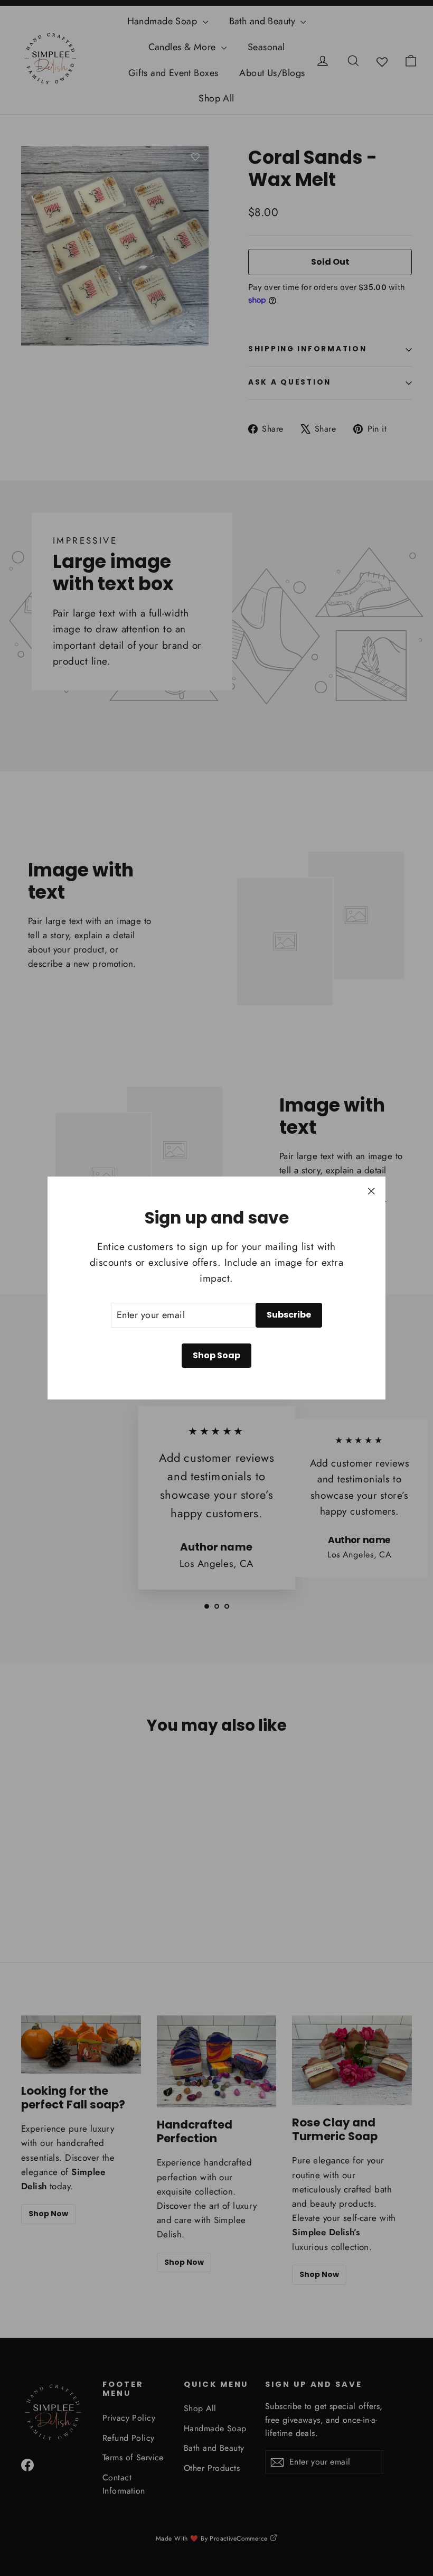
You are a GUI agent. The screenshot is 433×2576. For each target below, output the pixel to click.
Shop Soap (216, 1355)
